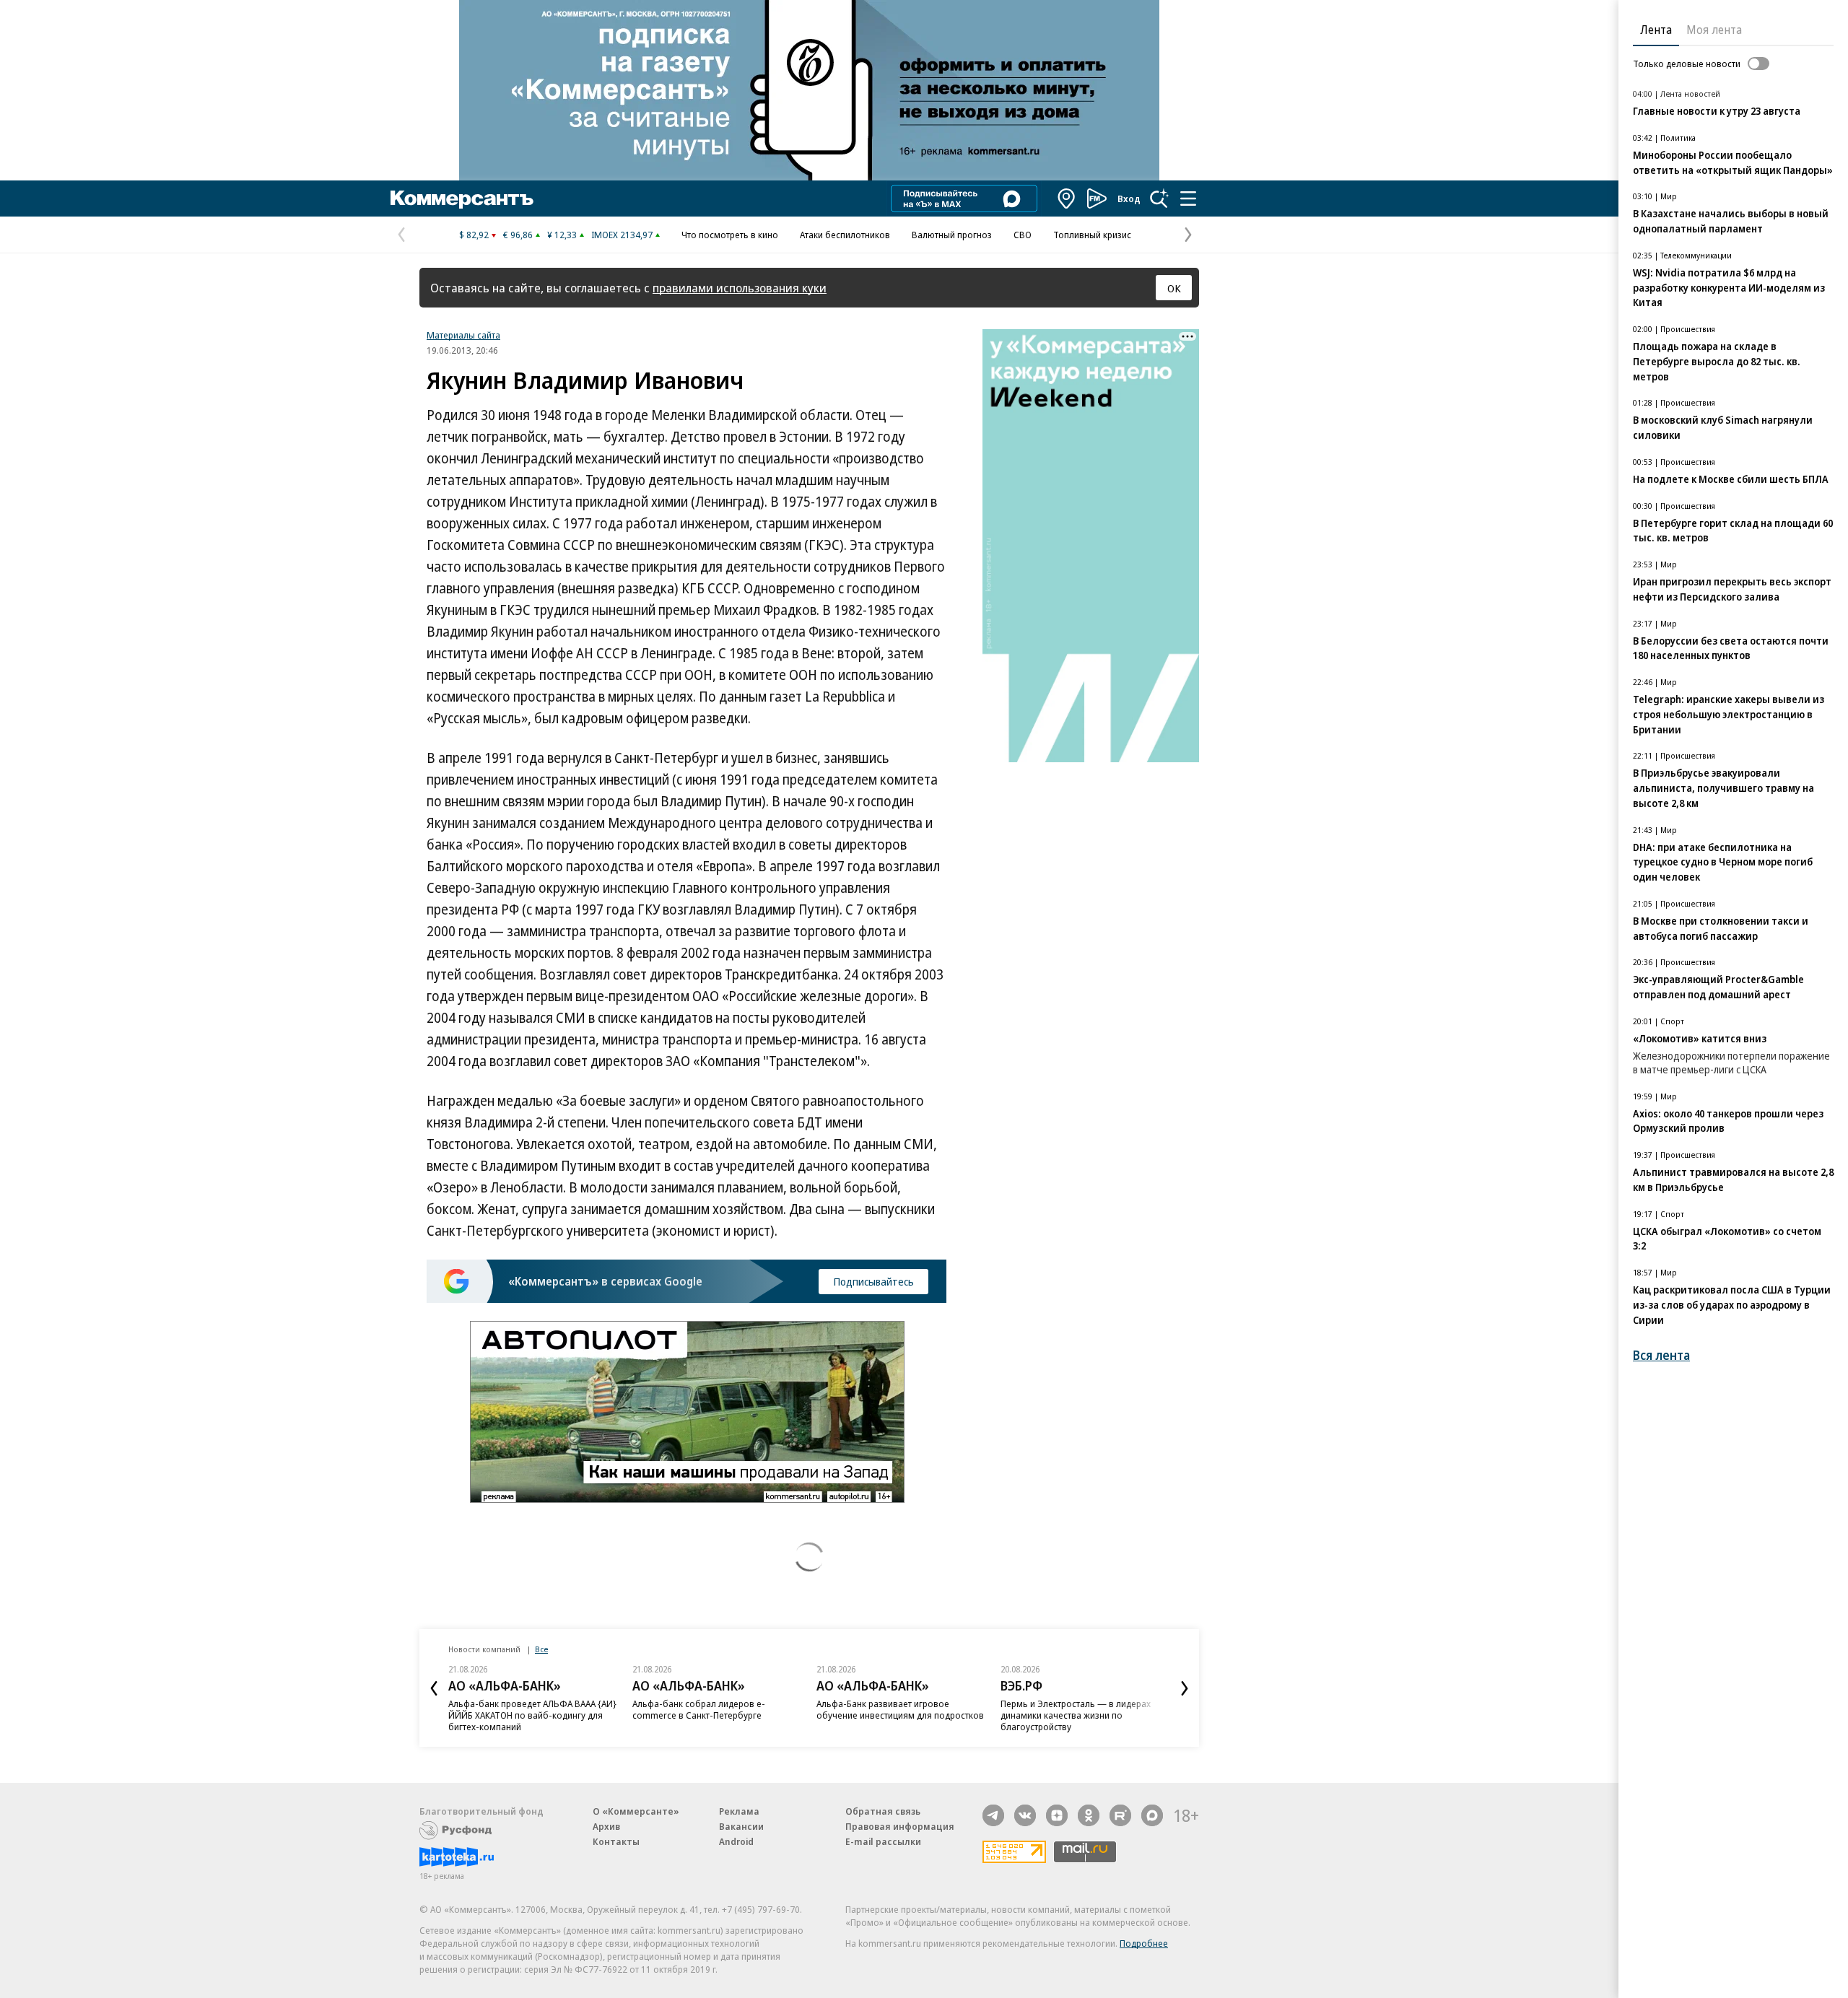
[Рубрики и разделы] (1188, 199)
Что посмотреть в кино (730, 235)
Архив (606, 1826)
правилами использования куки (740, 288)
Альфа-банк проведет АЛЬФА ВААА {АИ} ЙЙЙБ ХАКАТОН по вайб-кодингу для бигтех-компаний (532, 1715)
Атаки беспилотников (845, 235)
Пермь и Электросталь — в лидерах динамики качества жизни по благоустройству (1076, 1715)
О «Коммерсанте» (636, 1811)
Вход (1129, 199)
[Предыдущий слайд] (434, 1688)
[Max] (1152, 1815)
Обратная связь (883, 1811)
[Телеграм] (993, 1815)
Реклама (739, 1811)
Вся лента (1661, 1355)
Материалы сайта (463, 335)
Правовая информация (900, 1826)
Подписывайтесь (873, 1281)
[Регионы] (1067, 199)
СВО (1023, 235)
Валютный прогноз (952, 235)
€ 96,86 (518, 235)
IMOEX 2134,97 (622, 235)
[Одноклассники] (1089, 1815)
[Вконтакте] (1025, 1815)
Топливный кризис (1092, 235)
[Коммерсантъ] (462, 199)
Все (541, 1649)
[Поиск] (1159, 199)
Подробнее (1144, 1943)
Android (736, 1841)
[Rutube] (1120, 1815)
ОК (1174, 288)
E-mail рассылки (883, 1841)
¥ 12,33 (562, 235)
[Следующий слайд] (1185, 1688)
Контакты (616, 1841)
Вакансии (741, 1826)
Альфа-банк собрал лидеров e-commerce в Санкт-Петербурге (699, 1709)
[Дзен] (1057, 1815)
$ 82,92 (474, 235)
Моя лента (1714, 30)
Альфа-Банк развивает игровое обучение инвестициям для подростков (900, 1709)
